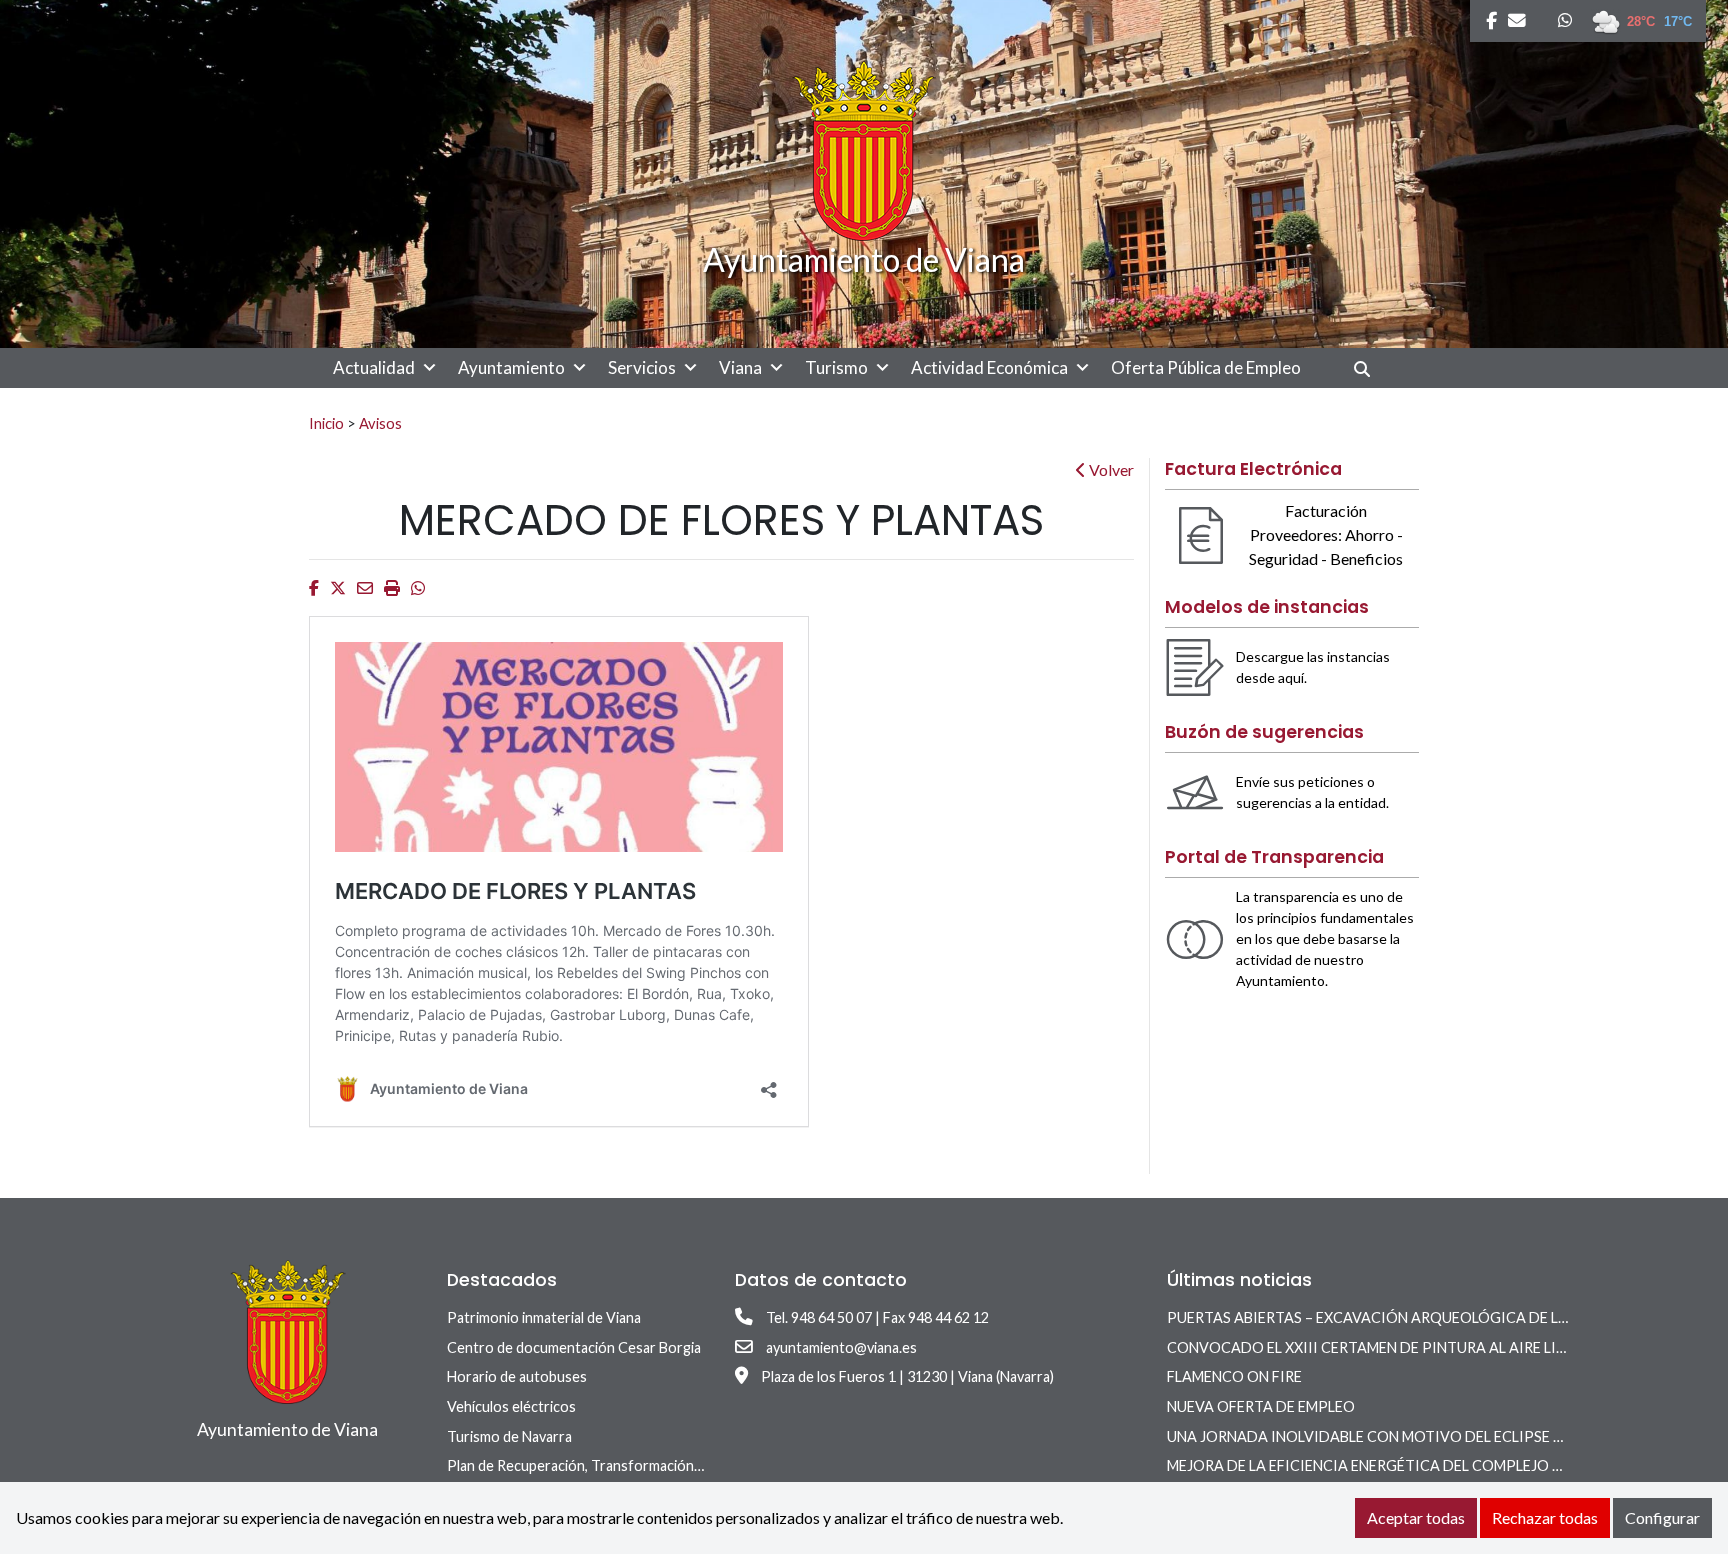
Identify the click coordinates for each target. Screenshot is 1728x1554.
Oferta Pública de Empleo (1206, 367)
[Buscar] (1369, 368)
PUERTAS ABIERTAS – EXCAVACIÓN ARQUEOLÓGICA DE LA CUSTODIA (1406, 1317)
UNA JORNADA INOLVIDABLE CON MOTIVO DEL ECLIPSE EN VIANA (1393, 1436)
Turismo (836, 367)
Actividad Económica (989, 367)
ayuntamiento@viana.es (841, 1347)
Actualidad (374, 367)
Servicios (642, 367)
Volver (1110, 469)
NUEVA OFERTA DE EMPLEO (1261, 1406)
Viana (740, 367)
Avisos (380, 423)
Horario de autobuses (517, 1376)
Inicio (326, 423)
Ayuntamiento (511, 367)
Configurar (1662, 1517)
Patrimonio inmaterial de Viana (544, 1317)
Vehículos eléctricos (511, 1406)
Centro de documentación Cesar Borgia (574, 1347)
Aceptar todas (1416, 1517)
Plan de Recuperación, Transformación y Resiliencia (610, 1465)
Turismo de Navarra (509, 1436)
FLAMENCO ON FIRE (1234, 1376)
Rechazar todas (1545, 1517)
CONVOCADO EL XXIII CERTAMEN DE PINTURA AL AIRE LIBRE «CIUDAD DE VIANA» (1446, 1347)
